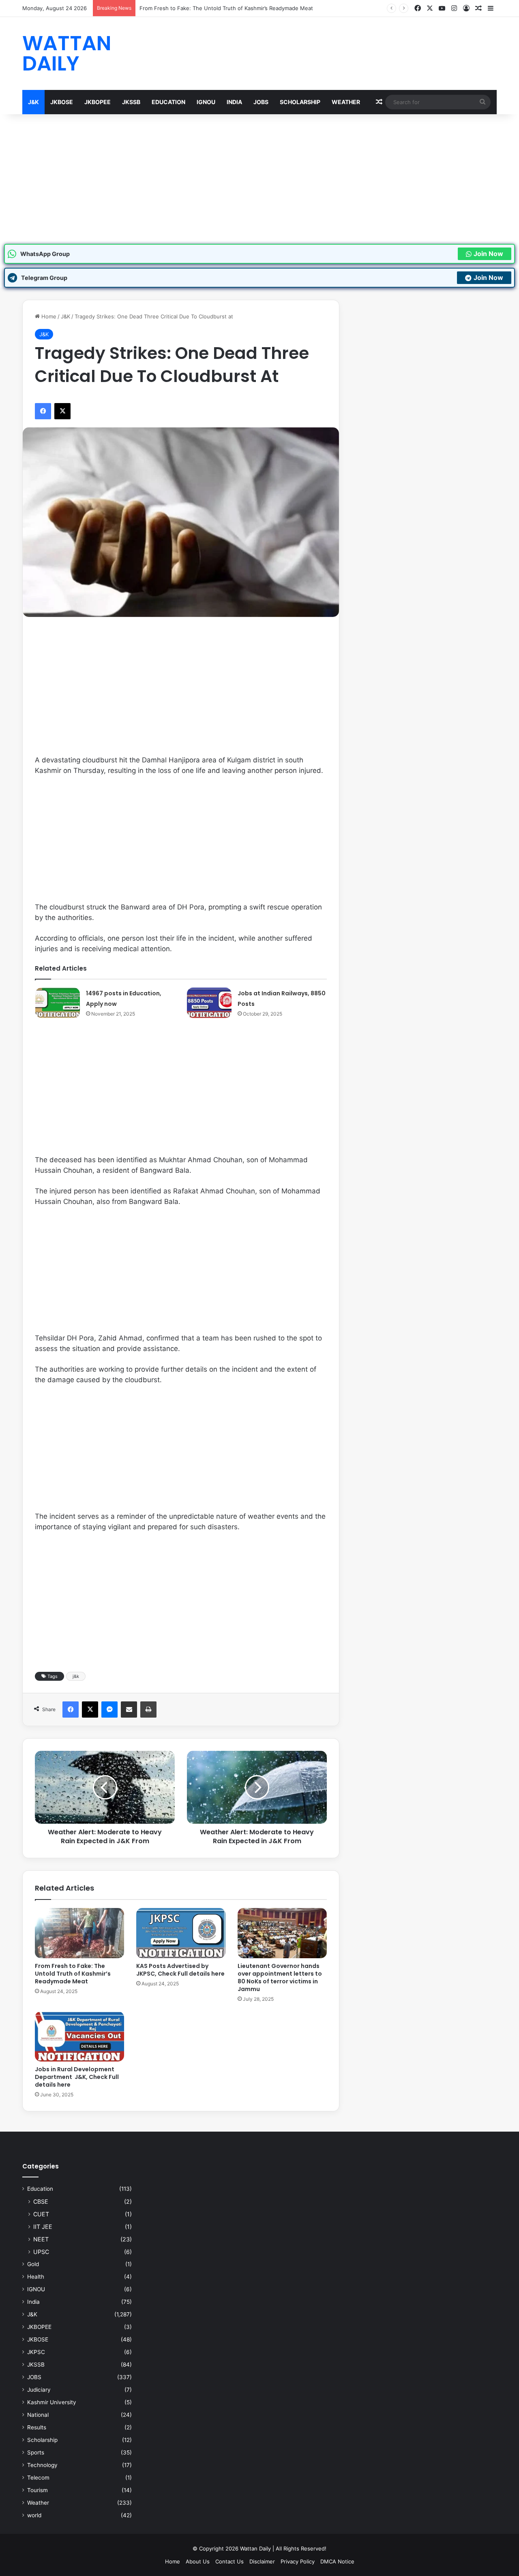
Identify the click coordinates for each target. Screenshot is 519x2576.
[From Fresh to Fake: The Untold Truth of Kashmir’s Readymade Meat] (79, 1933)
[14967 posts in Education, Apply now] (58, 1003)
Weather (346, 102)
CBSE (41, 2201)
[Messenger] (109, 1710)
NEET (41, 2239)
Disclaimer (262, 2561)
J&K (33, 102)
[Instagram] (454, 8)
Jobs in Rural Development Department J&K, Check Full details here (77, 2077)
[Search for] (483, 102)
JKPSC (36, 2352)
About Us (198, 2561)
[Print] (148, 1710)
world (34, 2515)
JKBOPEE (98, 102)
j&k (76, 1676)
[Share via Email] (129, 1710)
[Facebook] (418, 8)
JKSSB (131, 102)
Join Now (488, 254)
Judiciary (39, 2390)
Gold (33, 2264)
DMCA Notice (337, 2561)
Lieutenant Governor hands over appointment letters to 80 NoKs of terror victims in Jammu (280, 1977)
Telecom (38, 2478)
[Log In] (466, 9)
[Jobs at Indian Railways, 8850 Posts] (209, 1003)
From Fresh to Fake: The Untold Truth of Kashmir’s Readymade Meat (73, 1974)
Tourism (38, 2490)
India (234, 102)
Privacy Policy (298, 2561)
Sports (36, 2452)
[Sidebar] (491, 9)
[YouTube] (442, 8)
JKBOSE (62, 102)
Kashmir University (52, 2402)
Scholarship (300, 102)
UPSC (41, 2252)
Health (36, 2277)
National (38, 2415)
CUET (41, 2214)
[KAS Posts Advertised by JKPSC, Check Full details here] (181, 1933)
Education (168, 102)
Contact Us (229, 2561)
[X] (430, 8)
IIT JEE (43, 2227)
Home (48, 316)
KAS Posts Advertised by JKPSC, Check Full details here (180, 1970)
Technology (42, 2465)
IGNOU (206, 102)
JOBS (261, 102)
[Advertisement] (259, 179)
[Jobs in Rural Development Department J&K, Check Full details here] (79, 2036)
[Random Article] (478, 9)
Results (37, 2427)
